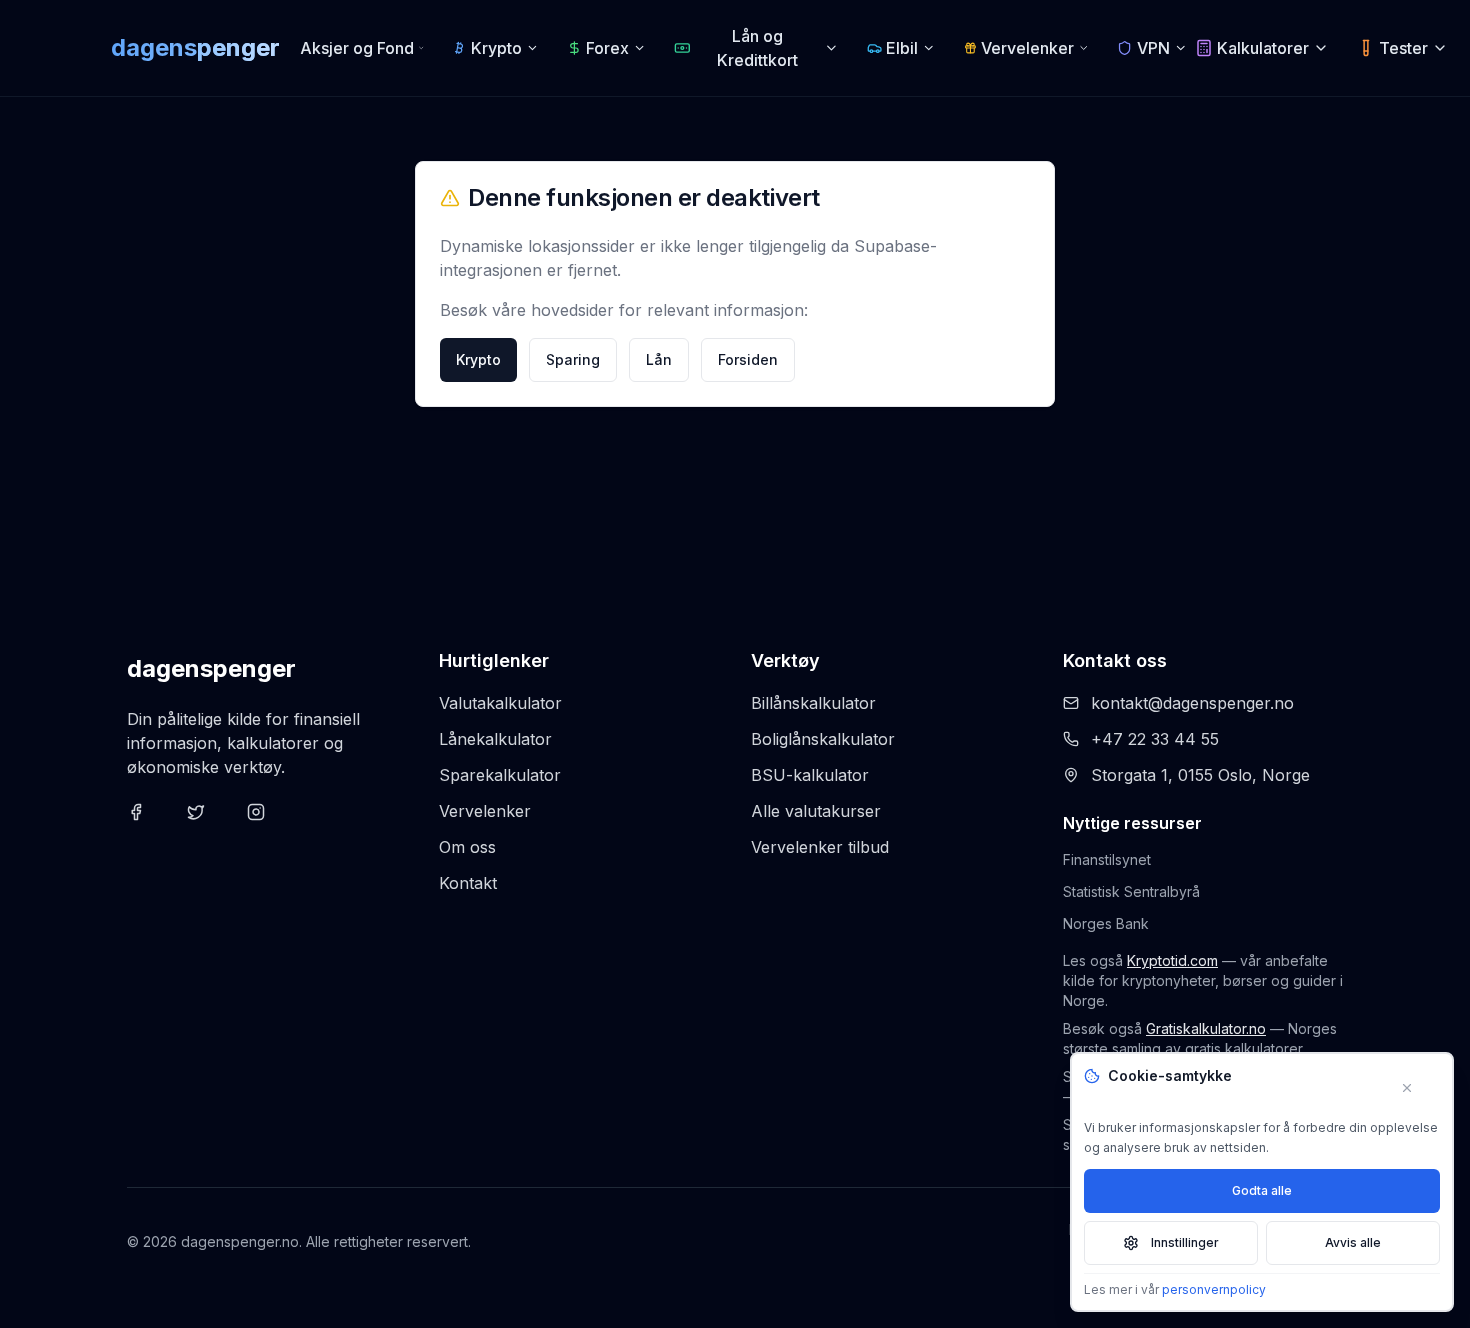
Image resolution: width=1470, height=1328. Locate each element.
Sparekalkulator (500, 775)
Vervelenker (485, 811)
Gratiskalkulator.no (1206, 1028)
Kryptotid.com (1172, 960)
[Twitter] (209, 825)
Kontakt (468, 883)
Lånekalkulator (495, 739)
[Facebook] (149, 825)
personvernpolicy (1214, 1289)
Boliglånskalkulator (823, 739)
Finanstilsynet (1107, 859)
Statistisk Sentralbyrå (1131, 891)
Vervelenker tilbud (820, 847)
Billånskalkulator (813, 703)
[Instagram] (269, 825)
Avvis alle (1353, 1242)
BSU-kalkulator (810, 775)
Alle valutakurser (816, 811)
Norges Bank (1106, 923)
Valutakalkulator (500, 703)
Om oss (467, 847)
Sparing (573, 359)
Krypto (478, 359)
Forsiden (748, 359)
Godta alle (1262, 1190)
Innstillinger (1185, 1242)
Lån (659, 359)
